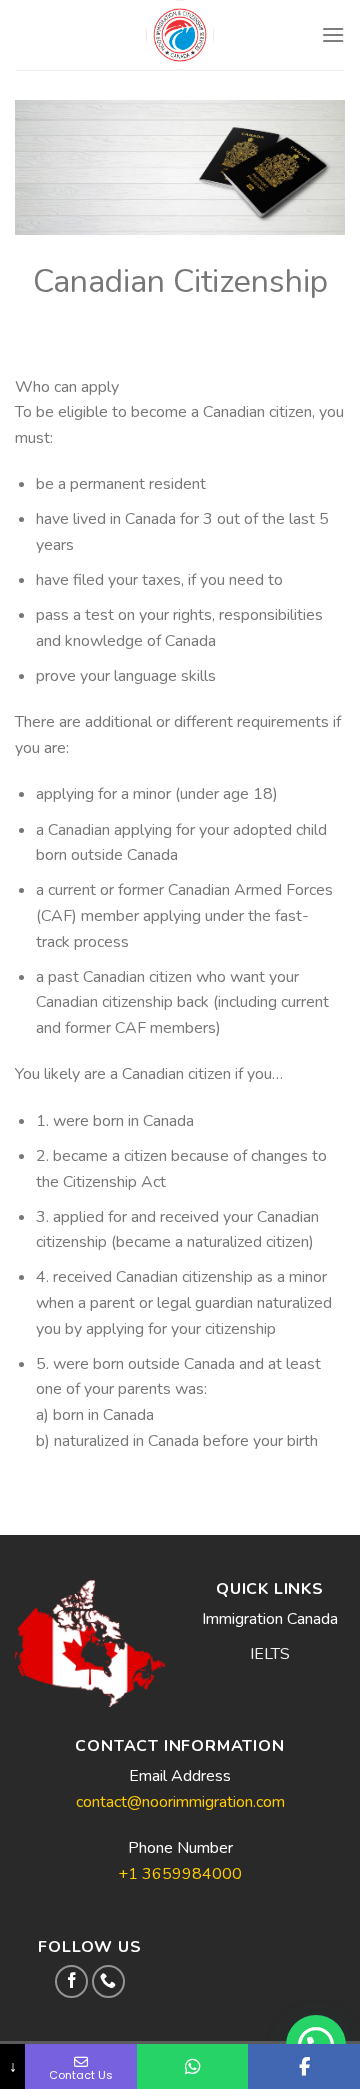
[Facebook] (304, 2066)
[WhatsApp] (193, 2066)
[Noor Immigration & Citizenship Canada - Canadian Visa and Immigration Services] (180, 35)
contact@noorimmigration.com (180, 1802)
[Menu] (333, 34)
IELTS (270, 1654)
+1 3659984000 (180, 1874)
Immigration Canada (270, 1619)
